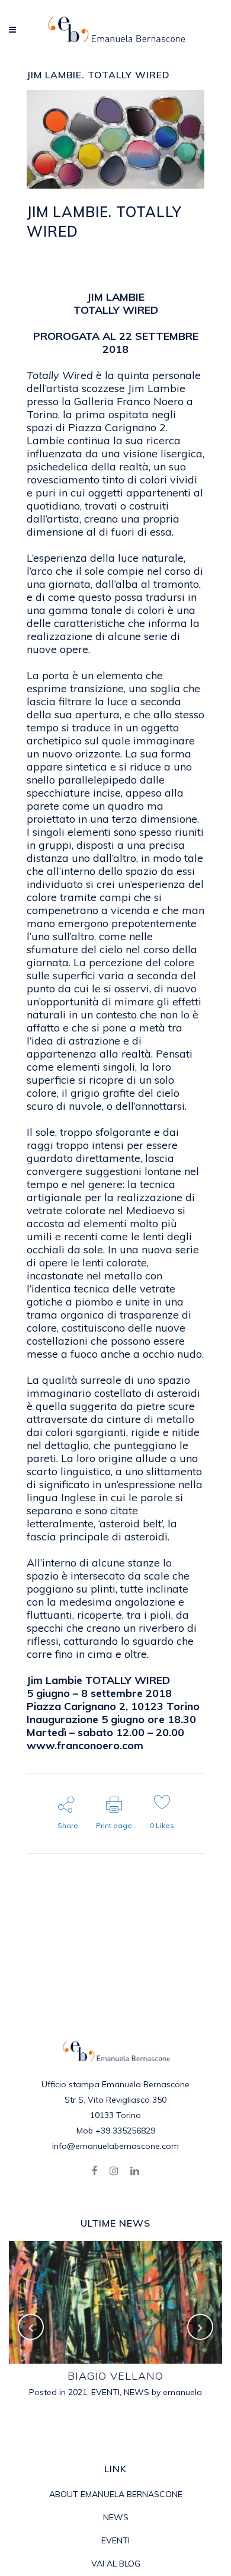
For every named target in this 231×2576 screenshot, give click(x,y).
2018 (140, 248)
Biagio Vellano (115, 2376)
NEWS (137, 2392)
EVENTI (178, 248)
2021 (78, 2392)
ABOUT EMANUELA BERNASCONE (116, 2494)
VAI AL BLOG (116, 2564)
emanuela (66, 261)
